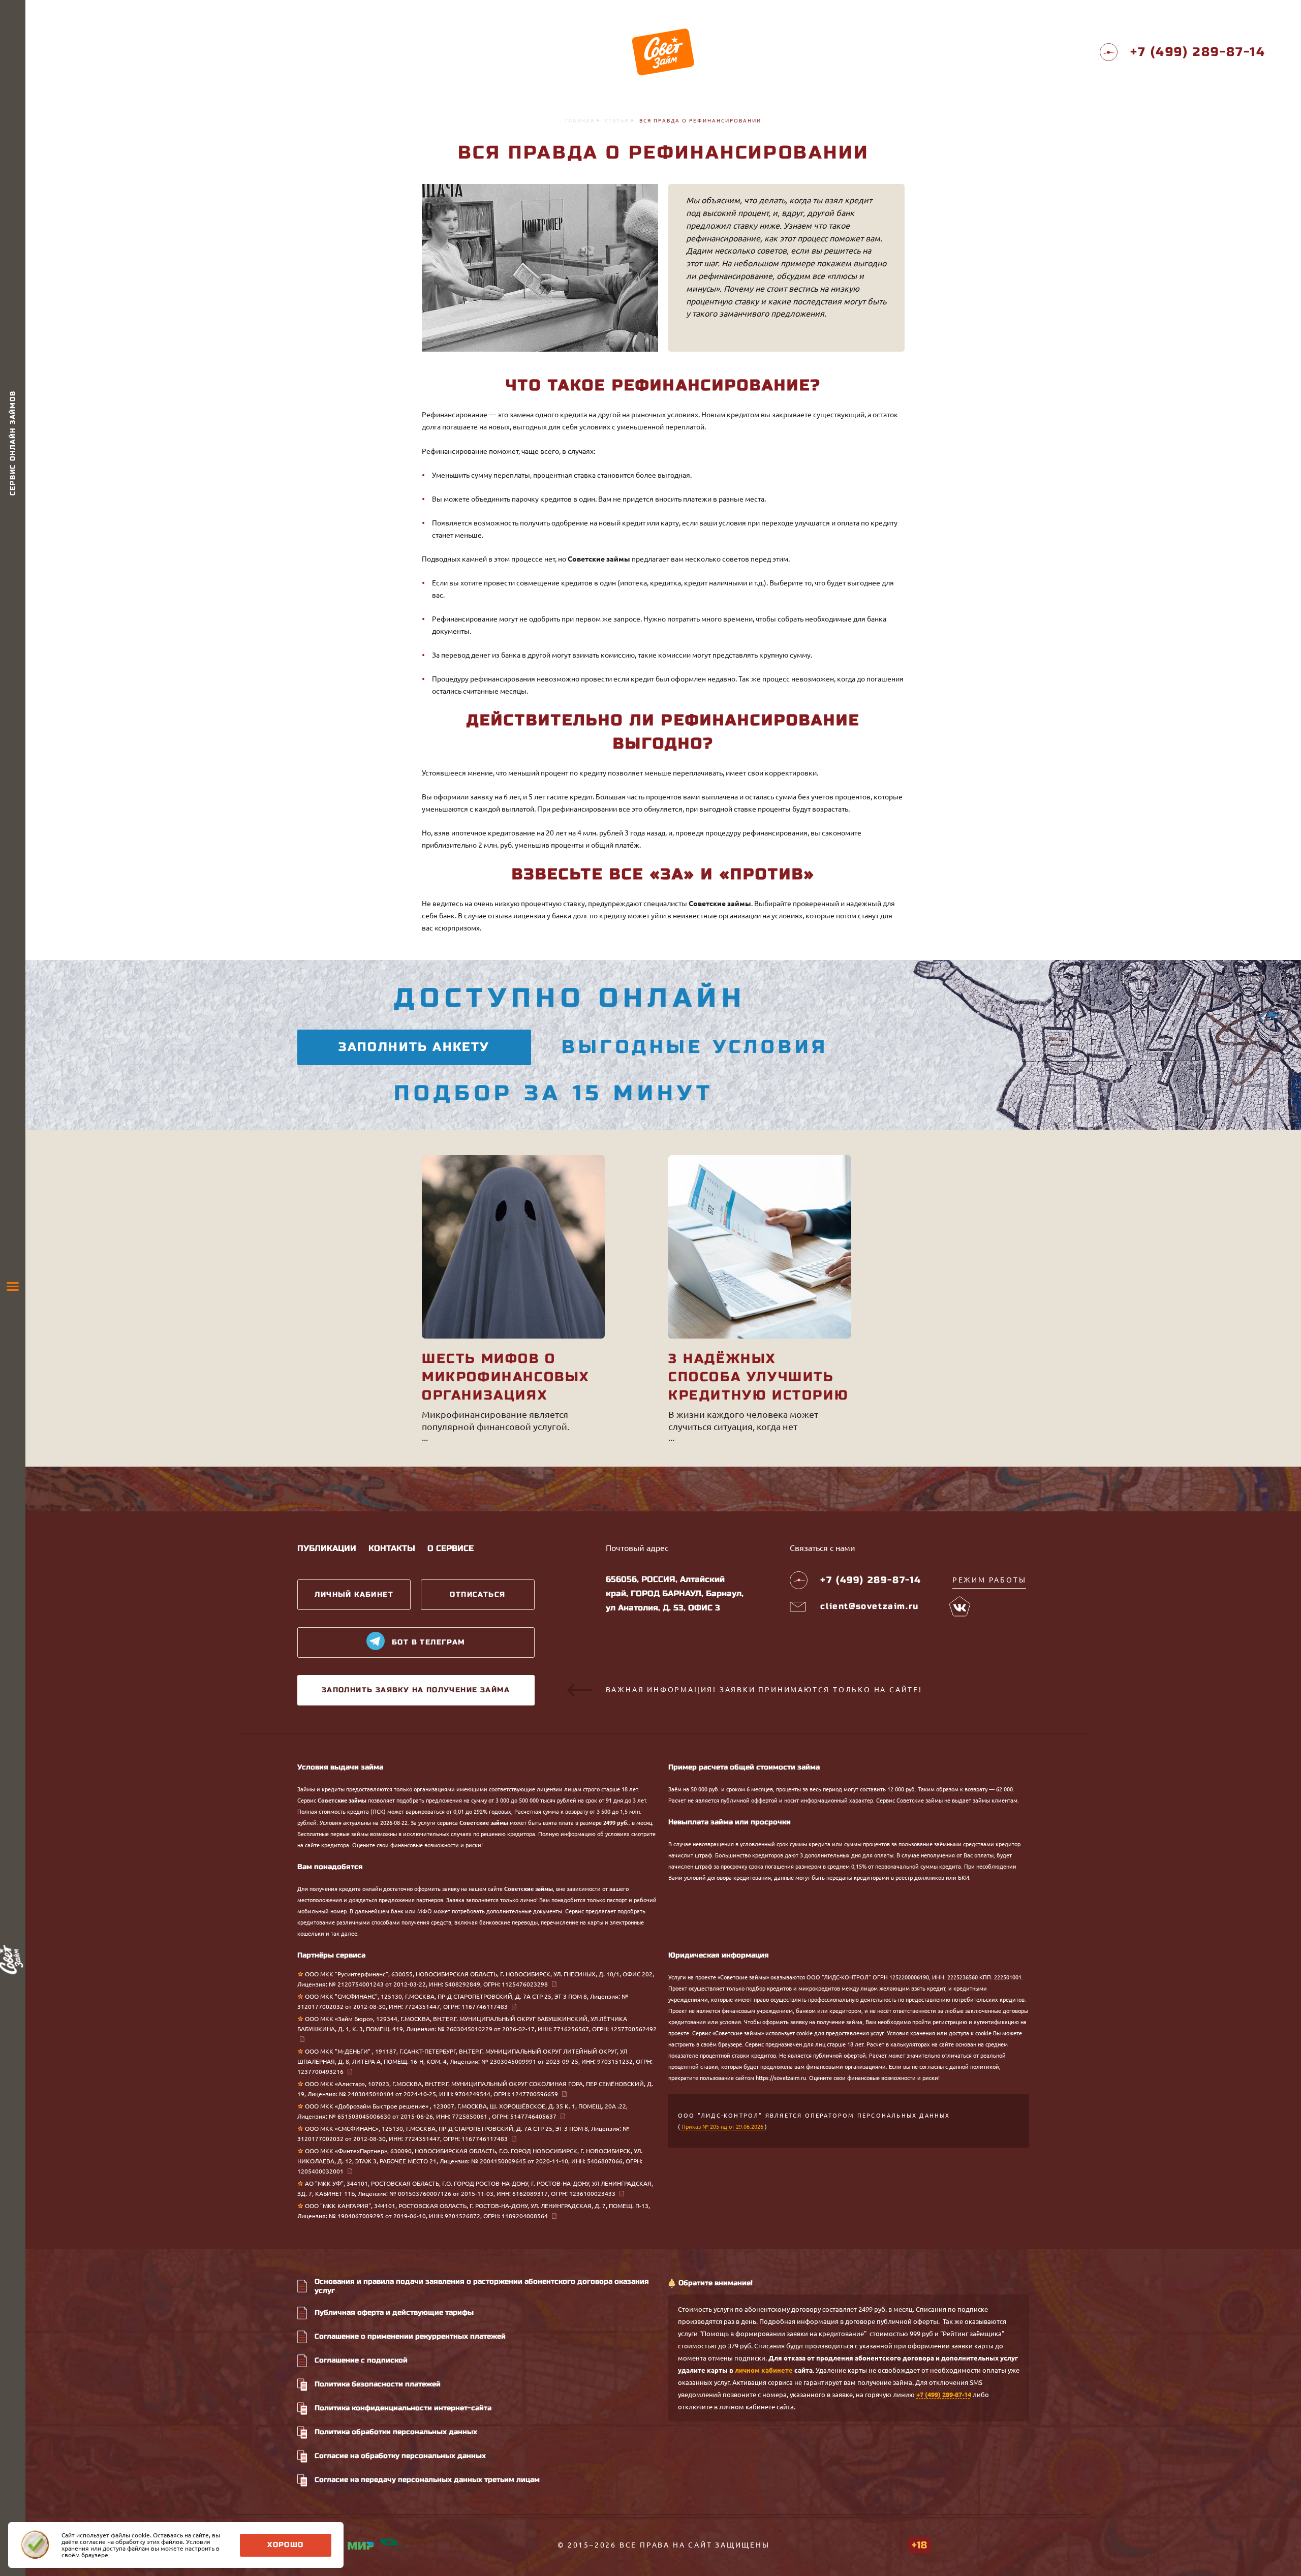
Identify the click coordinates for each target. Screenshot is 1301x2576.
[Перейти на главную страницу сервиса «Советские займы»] (663, 52)
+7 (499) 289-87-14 (944, 2395)
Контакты (392, 1548)
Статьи (617, 121)
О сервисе (451, 1548)
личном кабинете (764, 2370)
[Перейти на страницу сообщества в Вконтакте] (960, 1606)
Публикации (327, 1548)
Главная (580, 121)
